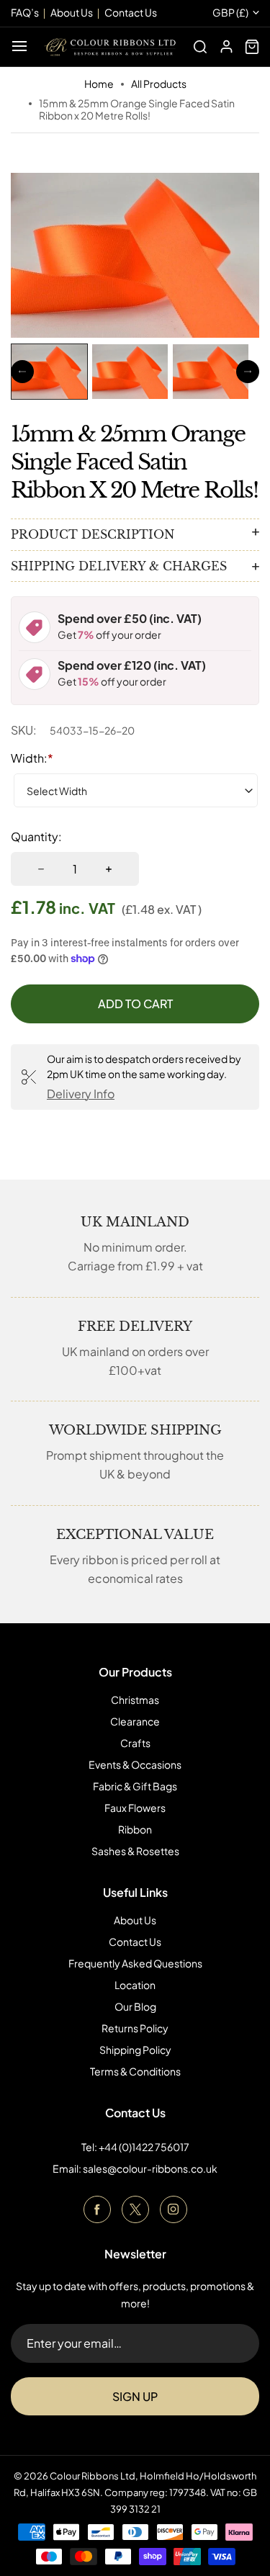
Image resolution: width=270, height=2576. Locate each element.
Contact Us (135, 1942)
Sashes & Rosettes (135, 1851)
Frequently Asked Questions (135, 1963)
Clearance (135, 1721)
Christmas (135, 1700)
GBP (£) (230, 13)
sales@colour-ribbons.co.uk (150, 2168)
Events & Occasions (135, 1764)
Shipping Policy (135, 2050)
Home (99, 84)
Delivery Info (81, 1094)
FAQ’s (25, 12)
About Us (135, 1920)
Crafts (135, 1743)
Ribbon (135, 1829)
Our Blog (135, 2006)
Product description (93, 534)
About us (72, 12)
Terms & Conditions (135, 2071)
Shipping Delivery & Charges (119, 566)
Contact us (131, 12)
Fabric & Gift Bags (135, 1786)
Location (135, 1985)
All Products (159, 84)
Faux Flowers (135, 1808)
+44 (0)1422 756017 (144, 2147)
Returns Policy (135, 2028)
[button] (49, 372)
